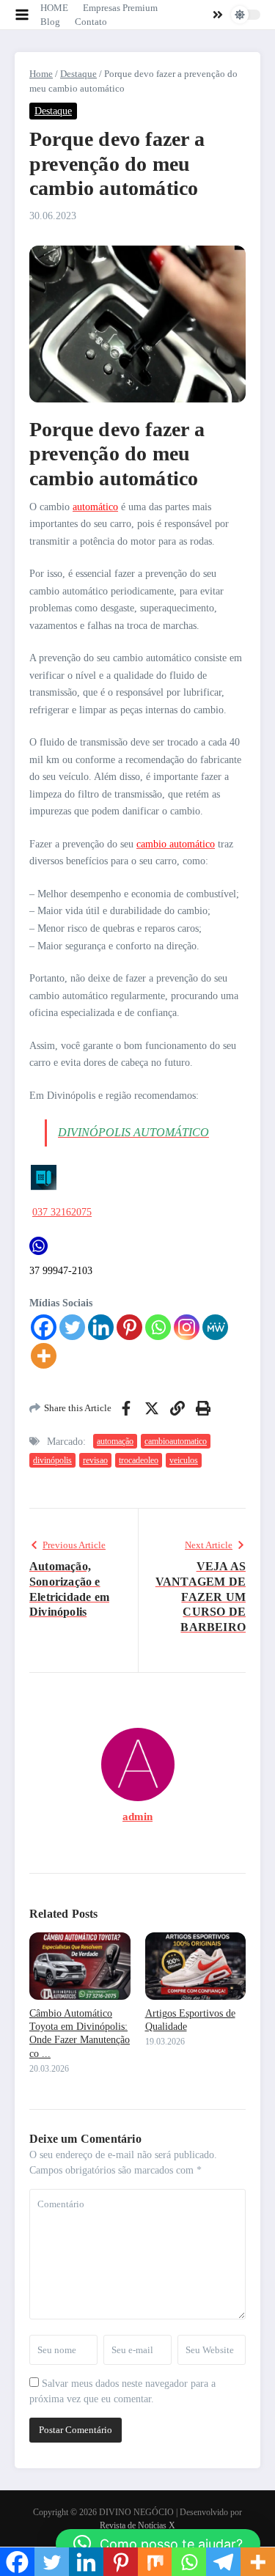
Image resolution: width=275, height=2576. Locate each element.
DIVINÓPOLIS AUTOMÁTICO (133, 1132)
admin (137, 1817)
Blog (50, 22)
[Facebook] (44, 1327)
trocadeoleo (139, 1460)
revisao (95, 1460)
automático (95, 507)
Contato (91, 22)
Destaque (78, 74)
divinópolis (52, 1460)
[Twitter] (72, 1327)
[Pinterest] (129, 1327)
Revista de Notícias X (137, 2525)
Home (41, 74)
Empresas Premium (120, 8)
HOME (54, 8)
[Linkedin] (101, 1327)
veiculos (184, 1460)
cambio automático (176, 844)
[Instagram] (187, 1327)
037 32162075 (62, 1212)
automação (115, 1441)
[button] (158, 2544)
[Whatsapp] (158, 1327)
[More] (44, 1356)
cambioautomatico (176, 1441)
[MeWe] (215, 1327)
